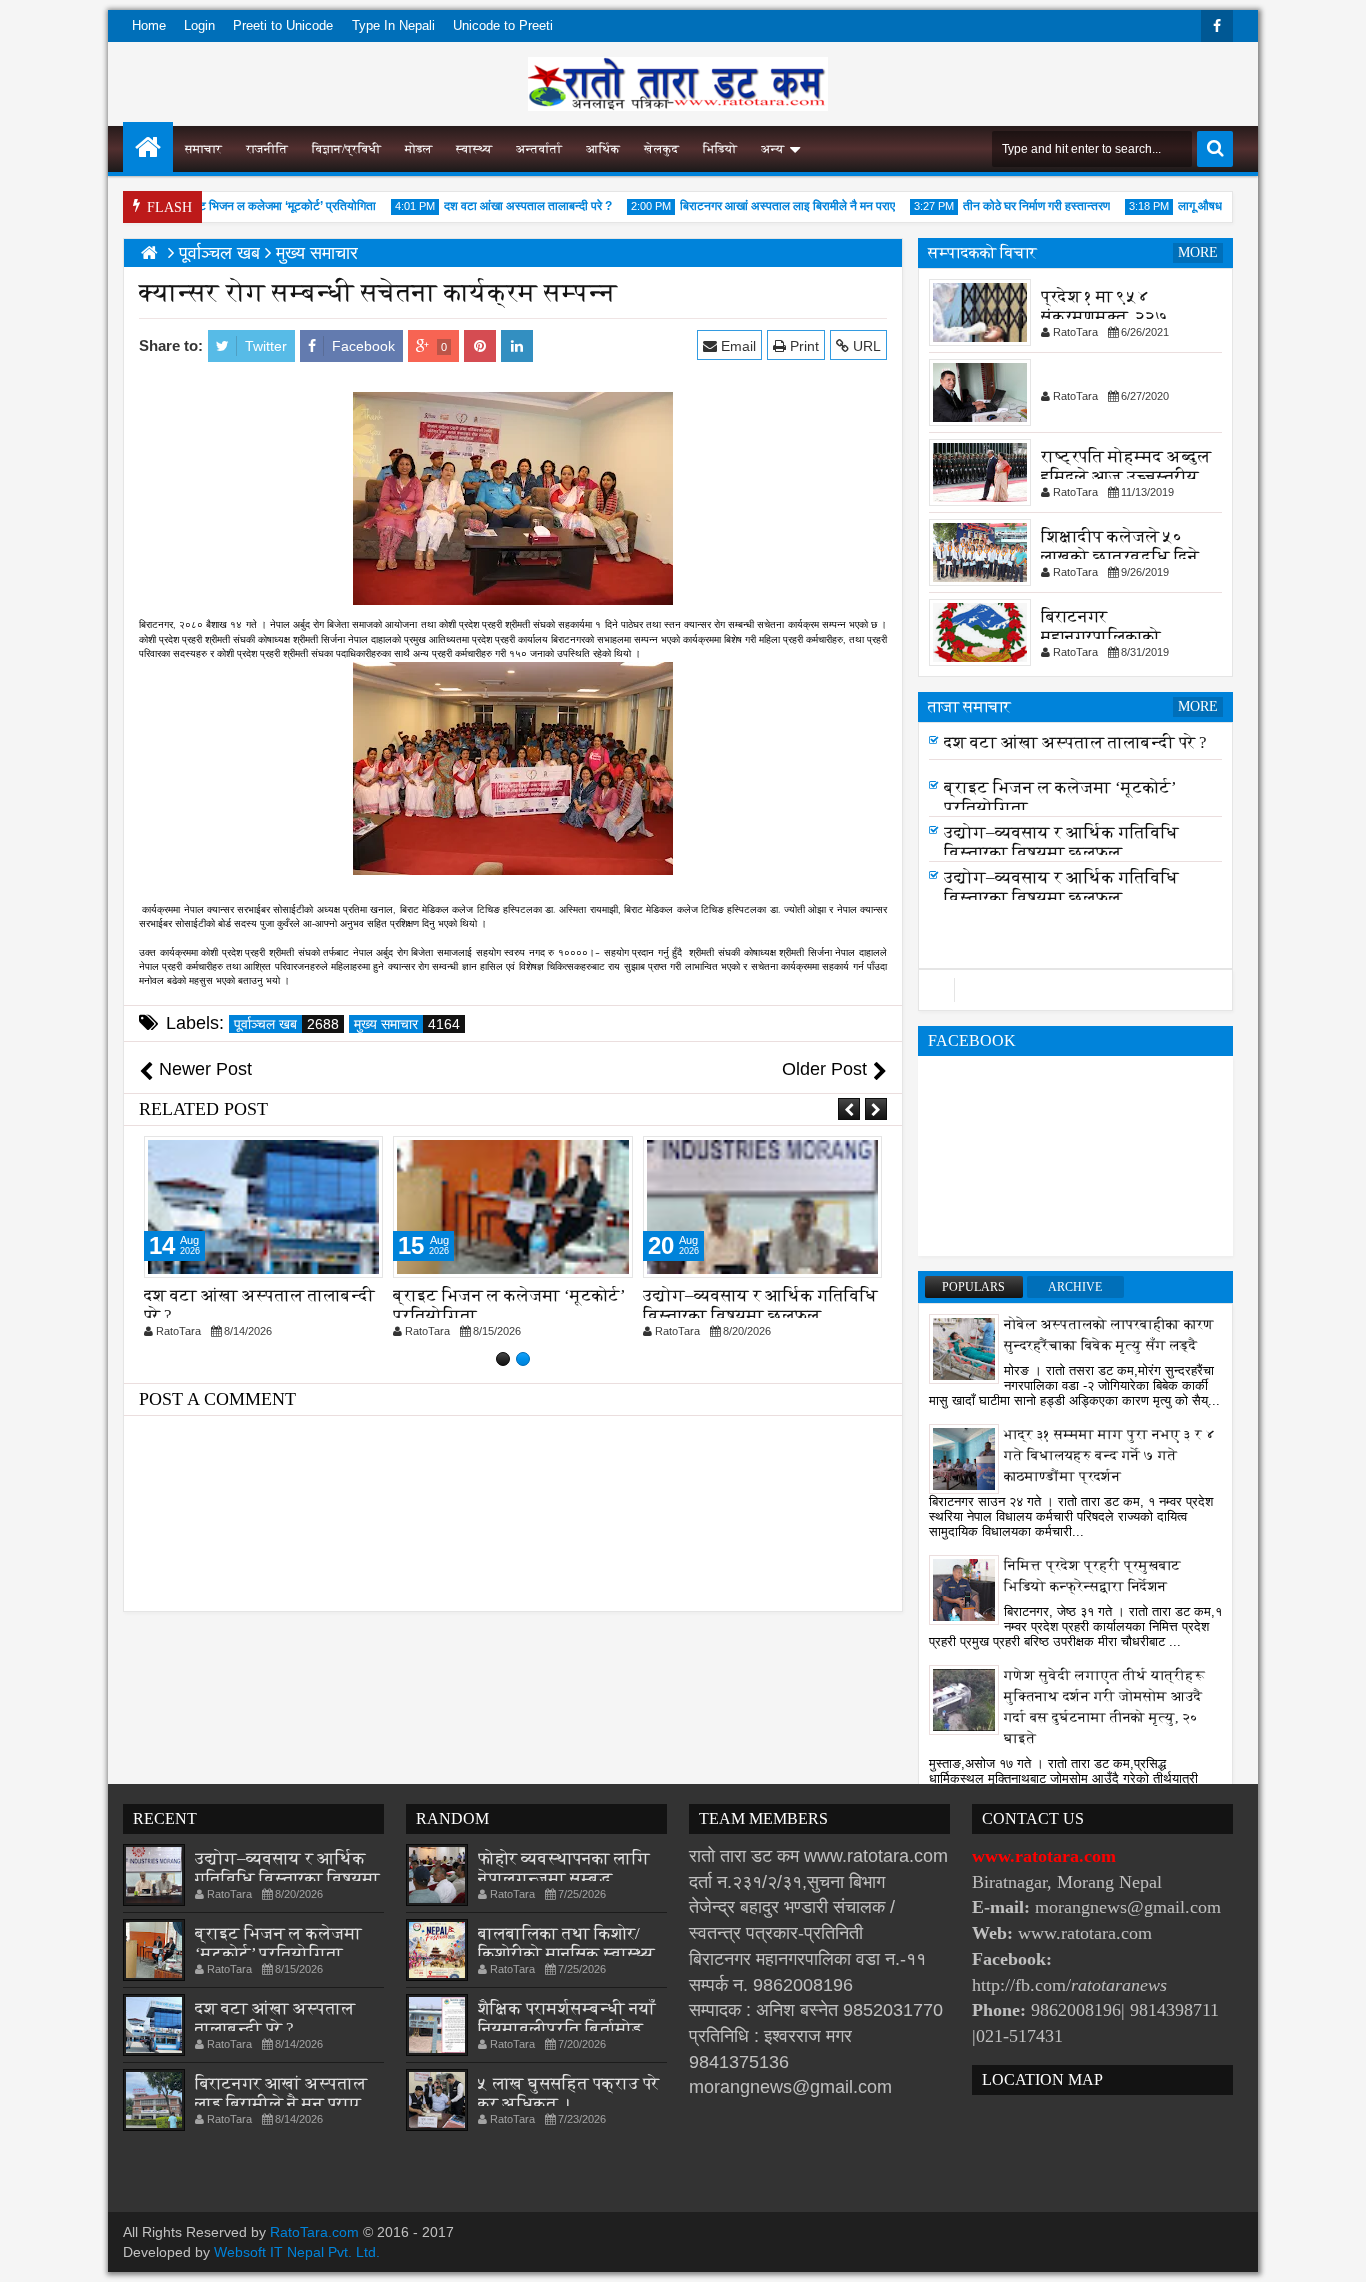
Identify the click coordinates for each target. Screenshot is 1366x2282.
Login (199, 25)
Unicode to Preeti (503, 25)
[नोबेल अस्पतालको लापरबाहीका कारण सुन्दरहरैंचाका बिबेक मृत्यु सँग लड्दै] (964, 1348)
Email (736, 346)
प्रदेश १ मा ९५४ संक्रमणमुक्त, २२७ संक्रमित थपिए (1104, 316)
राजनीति (267, 149)
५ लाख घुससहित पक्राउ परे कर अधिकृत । (568, 2093)
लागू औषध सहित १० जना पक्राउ (1219, 206)
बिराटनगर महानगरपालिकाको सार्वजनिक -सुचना (1101, 636)
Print (802, 346)
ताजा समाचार (969, 706)
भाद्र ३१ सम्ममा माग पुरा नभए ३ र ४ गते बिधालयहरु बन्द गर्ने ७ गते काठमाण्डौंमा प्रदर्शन (1110, 1455)
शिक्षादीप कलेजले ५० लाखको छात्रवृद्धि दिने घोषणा (1120, 556)
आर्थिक (603, 149)
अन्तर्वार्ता (539, 149)
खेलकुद (661, 149)
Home (149, 25)
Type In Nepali (393, 25)
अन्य (772, 149)
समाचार (203, 149)
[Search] (1215, 149)
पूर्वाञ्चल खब (286, 1024)
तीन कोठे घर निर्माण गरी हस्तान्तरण (1006, 206)
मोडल (418, 149)
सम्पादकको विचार (982, 252)
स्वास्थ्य (474, 149)
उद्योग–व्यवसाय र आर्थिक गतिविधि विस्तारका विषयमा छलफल (760, 1305)
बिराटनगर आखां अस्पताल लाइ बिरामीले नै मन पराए (757, 206)
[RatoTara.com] (148, 147)
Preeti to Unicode (283, 25)
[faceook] (1075, 990)
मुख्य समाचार (407, 1024)
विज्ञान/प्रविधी (346, 149)
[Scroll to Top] (1336, 2252)
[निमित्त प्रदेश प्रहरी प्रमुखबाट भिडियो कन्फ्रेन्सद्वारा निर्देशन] (964, 1589)
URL (865, 346)
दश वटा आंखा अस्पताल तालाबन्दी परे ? (498, 206)
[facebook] (1217, 26)
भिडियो (720, 149)
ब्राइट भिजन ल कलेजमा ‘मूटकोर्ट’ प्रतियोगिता (247, 206)
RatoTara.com (314, 2232)
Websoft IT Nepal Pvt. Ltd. (297, 2252)
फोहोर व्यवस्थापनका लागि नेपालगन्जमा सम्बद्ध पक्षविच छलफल (564, 1878)
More (1198, 252)
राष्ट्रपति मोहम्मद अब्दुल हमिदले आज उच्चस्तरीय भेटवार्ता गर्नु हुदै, (1126, 476)
